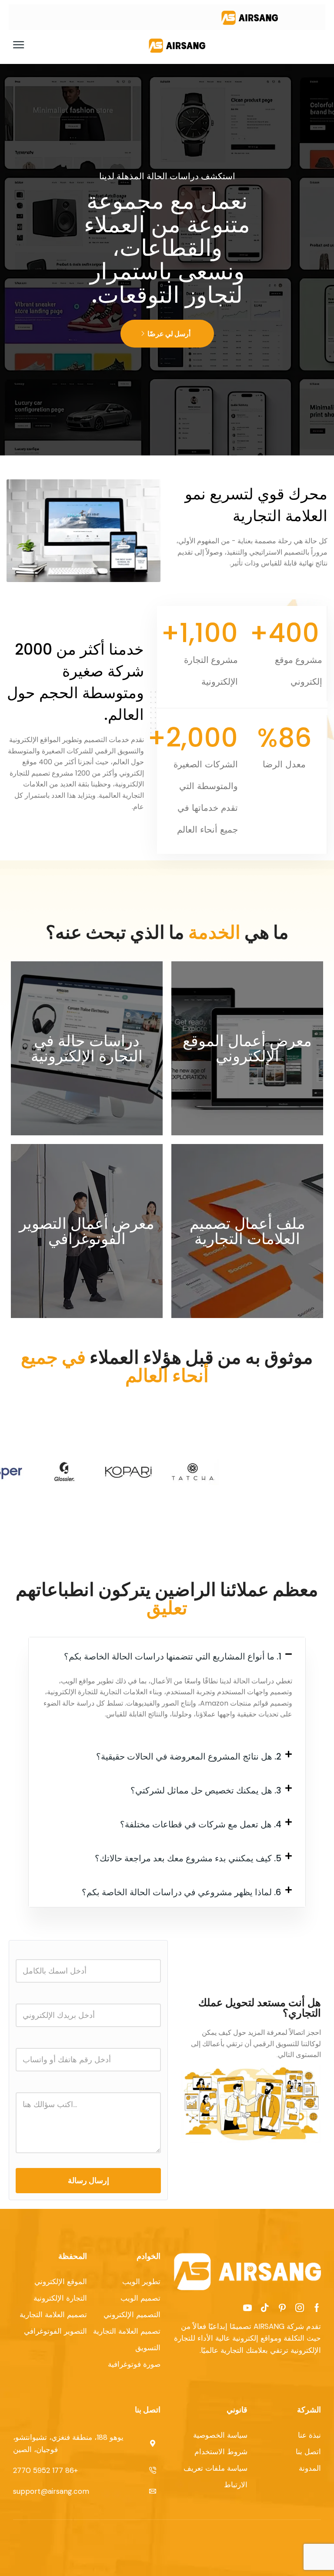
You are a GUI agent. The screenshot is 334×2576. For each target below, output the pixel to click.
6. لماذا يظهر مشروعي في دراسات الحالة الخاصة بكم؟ (182, 1892)
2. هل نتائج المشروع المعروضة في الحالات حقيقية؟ (189, 1756)
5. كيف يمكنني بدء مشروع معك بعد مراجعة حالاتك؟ (188, 1858)
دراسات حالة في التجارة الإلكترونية (87, 1048)
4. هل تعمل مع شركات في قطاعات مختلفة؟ (201, 1824)
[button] (19, 45)
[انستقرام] (300, 2308)
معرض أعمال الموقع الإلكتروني (247, 1048)
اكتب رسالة (88, 2120)
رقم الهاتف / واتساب (88, 2054)
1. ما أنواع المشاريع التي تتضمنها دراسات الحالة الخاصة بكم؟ (173, 1656)
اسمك (88, 1965)
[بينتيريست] (282, 2308)
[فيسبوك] (317, 2308)
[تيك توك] (265, 2308)
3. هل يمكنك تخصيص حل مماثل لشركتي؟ (206, 1790)
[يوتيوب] (247, 2308)
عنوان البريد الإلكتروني (88, 2009)
